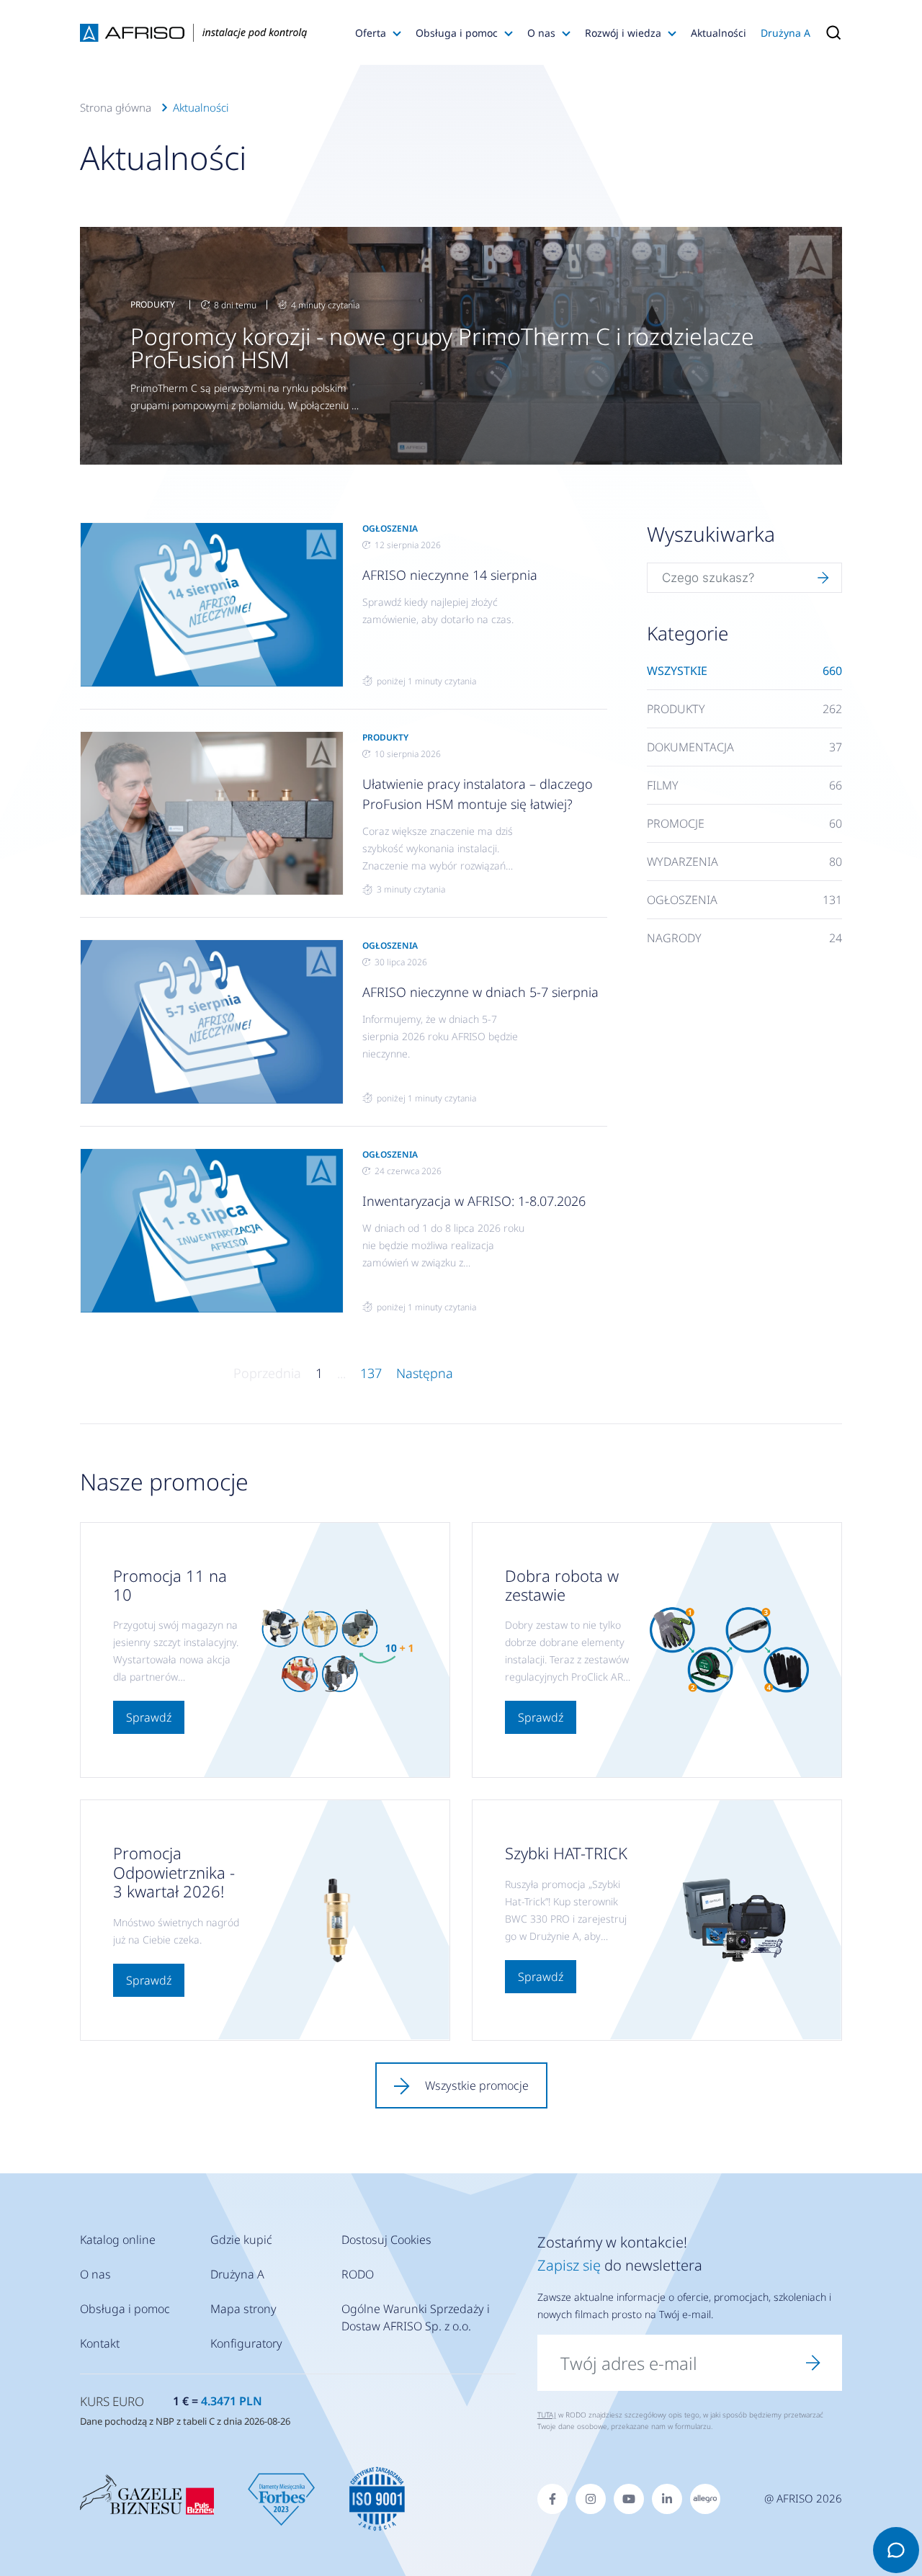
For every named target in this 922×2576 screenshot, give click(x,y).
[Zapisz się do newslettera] (813, 2363)
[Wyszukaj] (823, 578)
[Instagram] (591, 2499)
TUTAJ (547, 2415)
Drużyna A (786, 33)
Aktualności (719, 33)
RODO (358, 2274)
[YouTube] (629, 2499)
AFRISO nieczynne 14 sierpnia (450, 575)
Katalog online (118, 2240)
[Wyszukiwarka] (830, 32)
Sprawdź (149, 1717)
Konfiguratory (246, 2343)
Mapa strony (243, 2309)
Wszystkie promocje (477, 2085)
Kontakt (100, 2343)
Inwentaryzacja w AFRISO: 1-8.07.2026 (474, 1201)
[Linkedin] (667, 2499)
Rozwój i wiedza (623, 33)
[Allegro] (705, 2499)
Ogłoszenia (390, 528)
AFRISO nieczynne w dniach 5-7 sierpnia (480, 992)
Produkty (153, 304)
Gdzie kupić (241, 2240)
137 (371, 1373)
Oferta (371, 33)
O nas (541, 33)
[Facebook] (552, 2499)
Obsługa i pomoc (457, 33)
